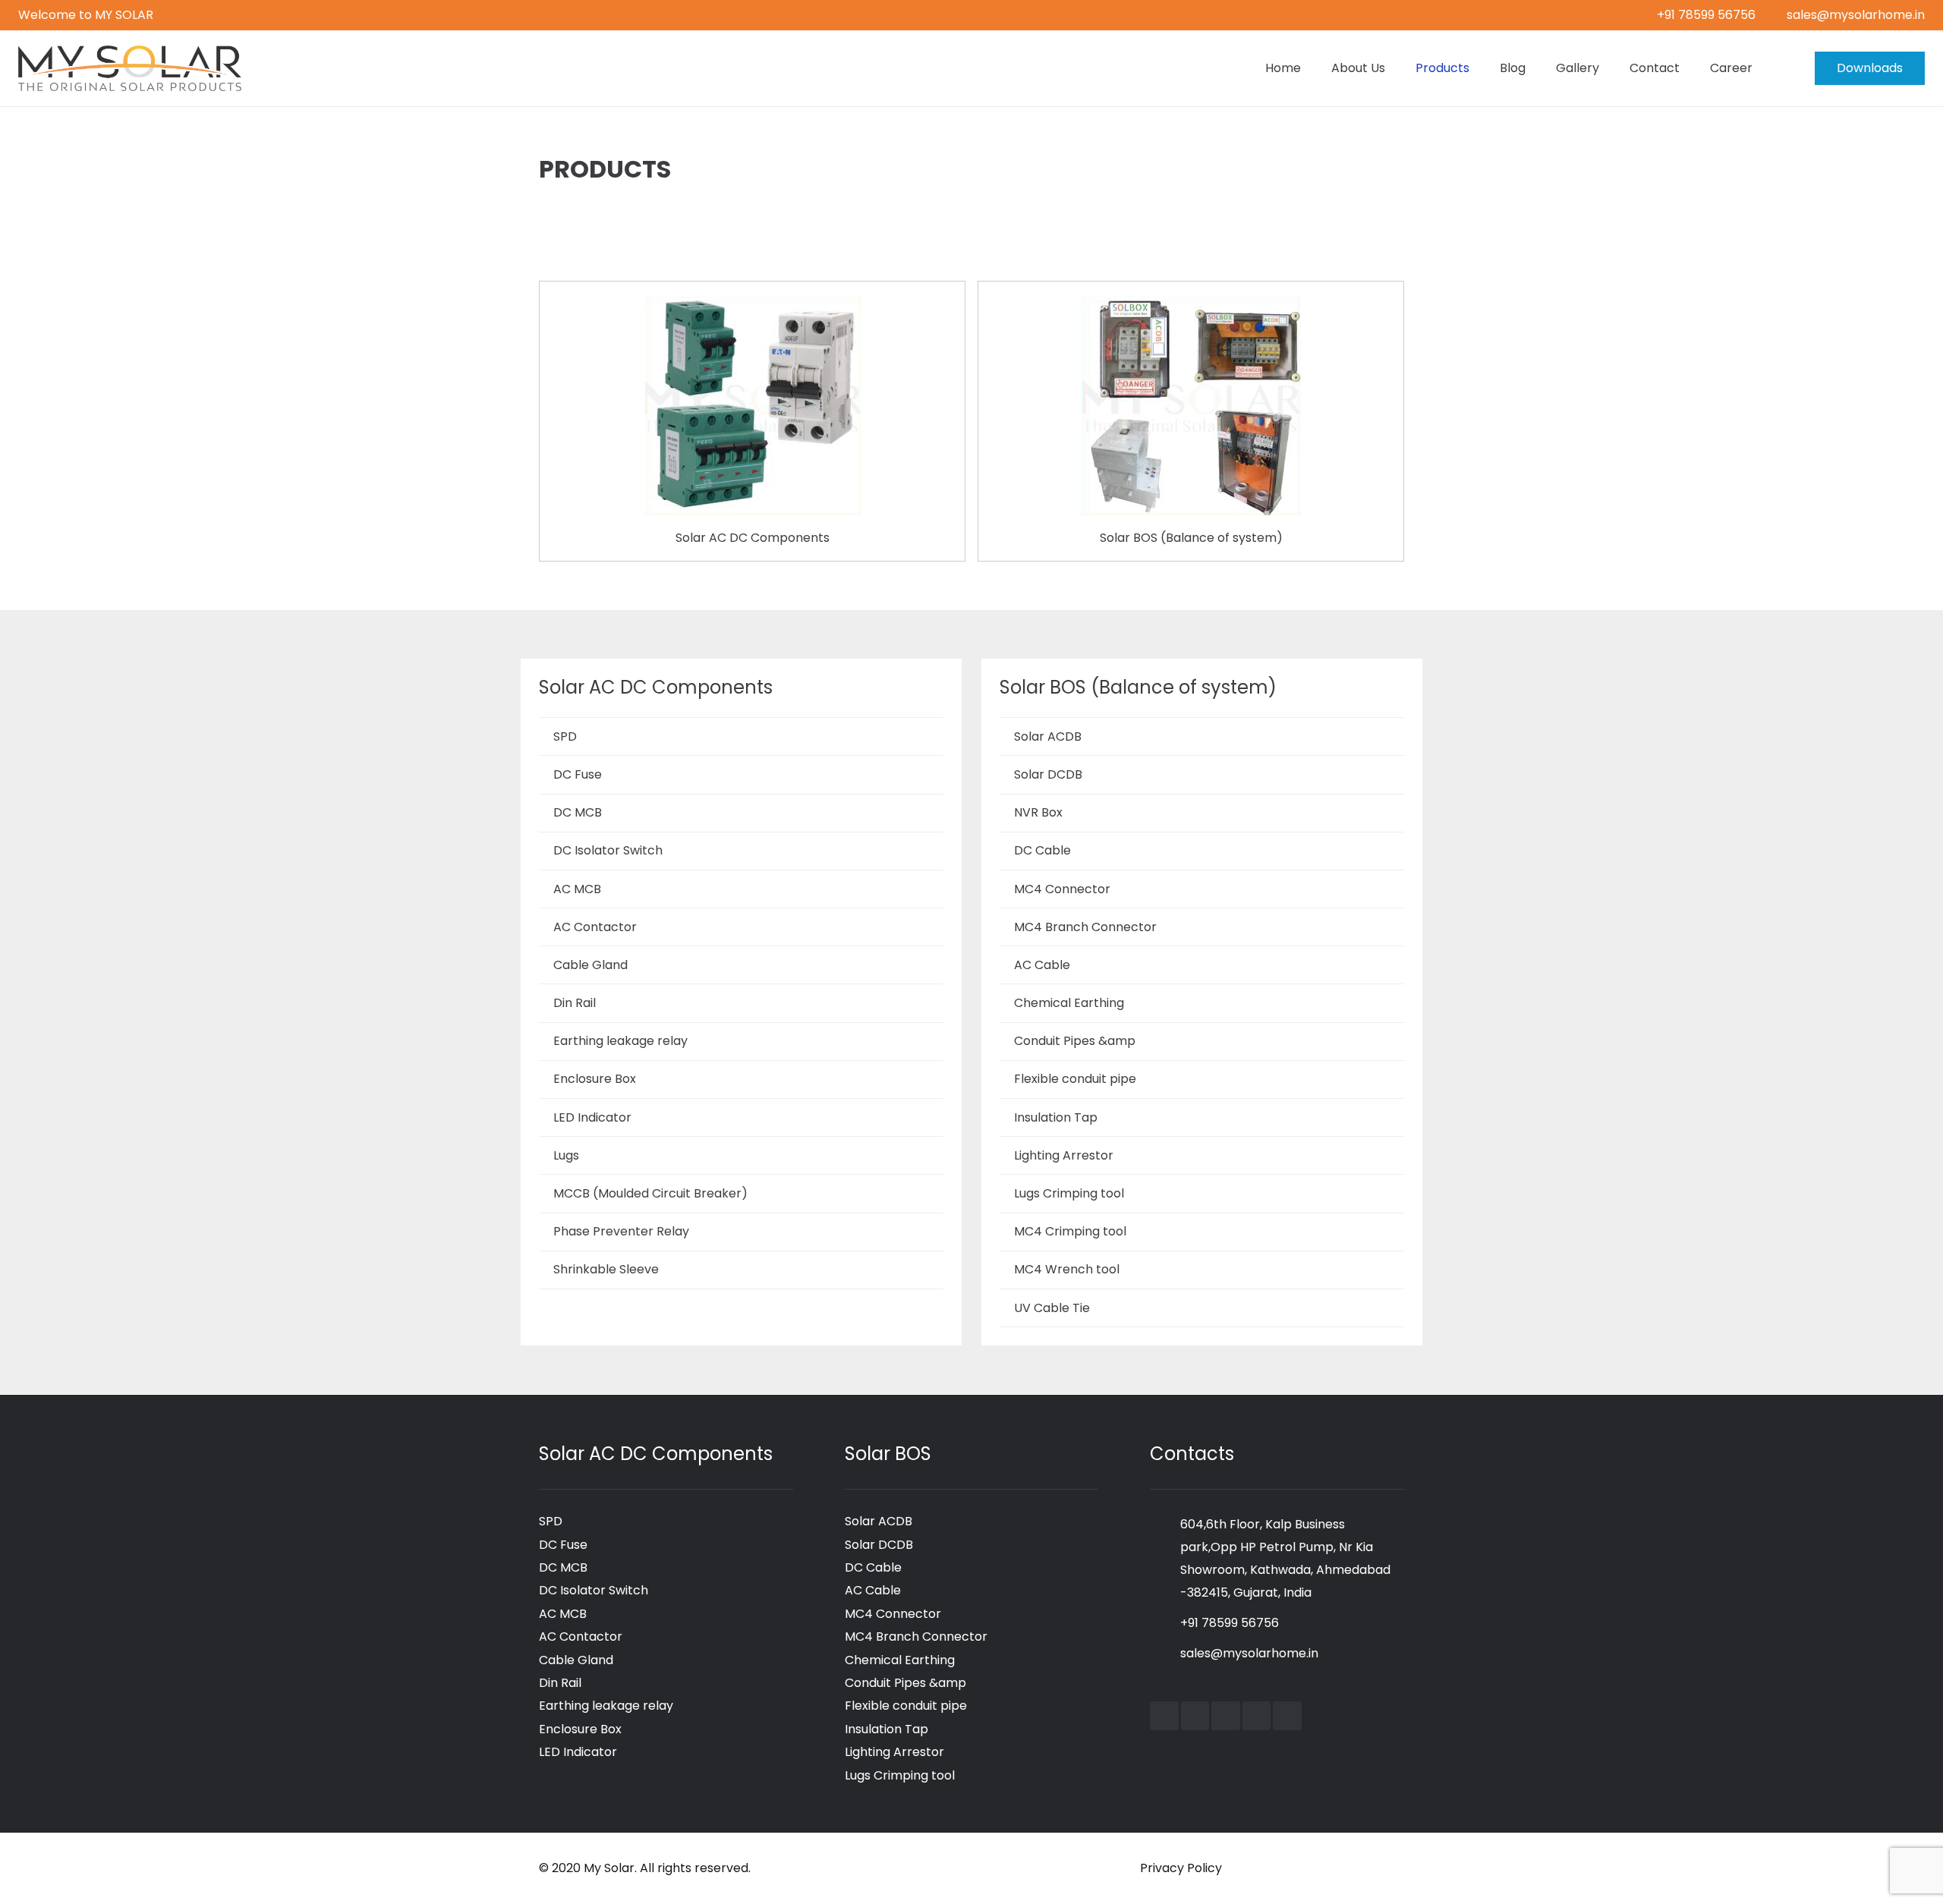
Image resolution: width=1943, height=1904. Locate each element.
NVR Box (1038, 812)
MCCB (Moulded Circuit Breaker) (650, 1193)
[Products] (752, 305)
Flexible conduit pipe (1075, 1079)
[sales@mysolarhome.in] (1165, 1654)
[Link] (130, 68)
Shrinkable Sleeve (606, 1269)
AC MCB (577, 889)
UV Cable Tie (1052, 1308)
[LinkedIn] (1226, 1716)
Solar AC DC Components (753, 538)
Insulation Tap (1056, 1117)
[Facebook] (1164, 1716)
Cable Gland (590, 965)
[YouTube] (1195, 1716)
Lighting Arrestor (1064, 1155)
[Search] (1783, 69)
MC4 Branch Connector (1085, 927)
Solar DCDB (1048, 774)
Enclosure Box (595, 1079)
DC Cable (1042, 850)
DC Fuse (578, 774)
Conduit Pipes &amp (1075, 1041)
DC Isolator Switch (608, 850)
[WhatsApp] (1287, 1716)
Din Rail (575, 1003)
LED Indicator (592, 1117)
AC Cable (1042, 965)
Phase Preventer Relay (621, 1231)
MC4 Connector (1062, 889)
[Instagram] (1257, 1716)
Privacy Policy (1181, 1868)
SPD (565, 736)
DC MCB (578, 812)
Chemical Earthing (1069, 1003)
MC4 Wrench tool (1067, 1269)
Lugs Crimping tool (1069, 1193)
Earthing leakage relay (620, 1041)
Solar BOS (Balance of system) (1191, 538)
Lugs (566, 1155)
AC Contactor (595, 927)
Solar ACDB (1048, 736)
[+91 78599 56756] (1165, 1623)
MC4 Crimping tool (1070, 1231)
